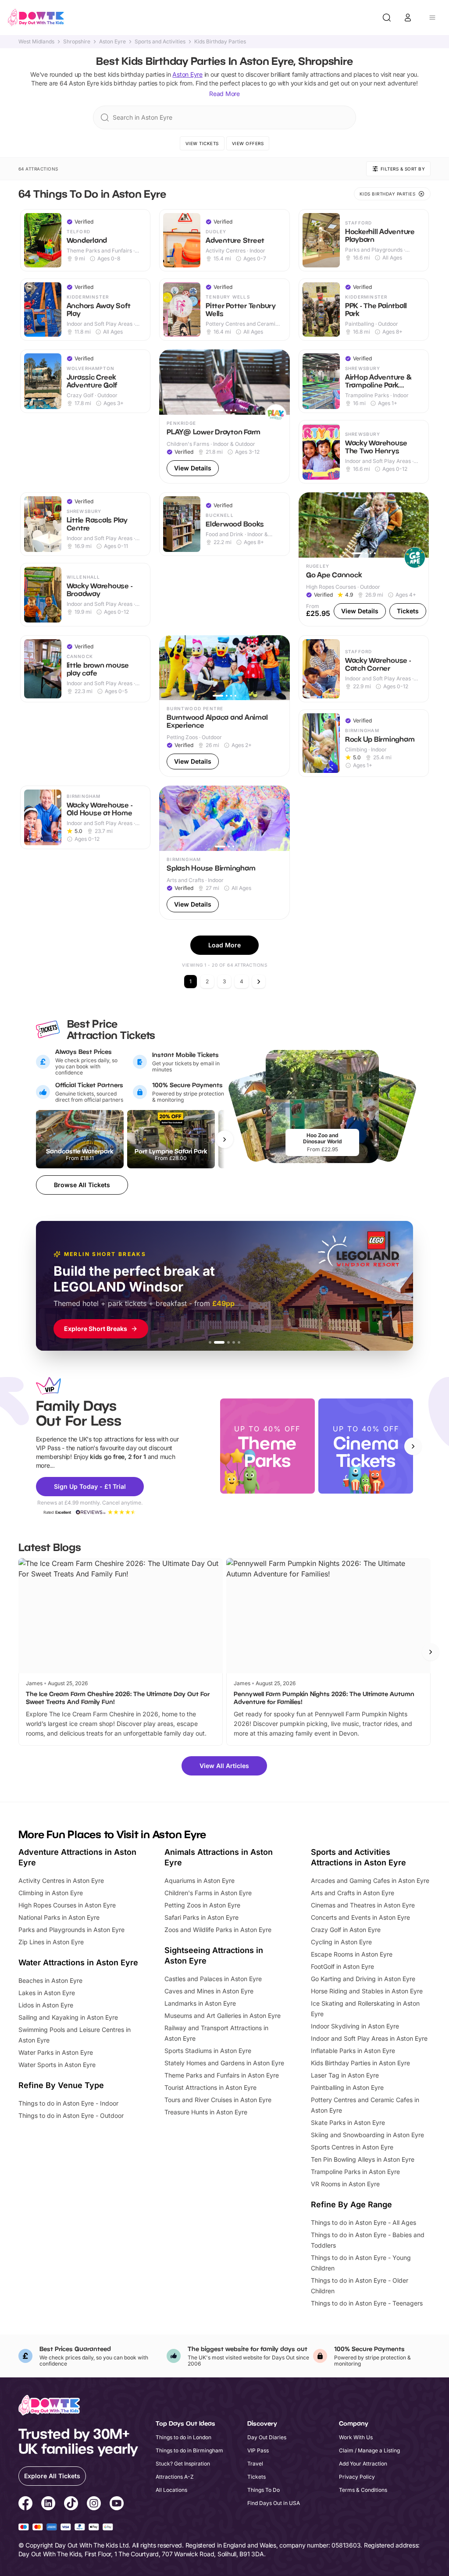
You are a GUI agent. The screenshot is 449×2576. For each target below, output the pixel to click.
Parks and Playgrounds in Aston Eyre (71, 1930)
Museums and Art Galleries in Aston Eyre (223, 2016)
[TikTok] (71, 2505)
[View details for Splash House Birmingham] (224, 853)
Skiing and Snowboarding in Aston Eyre (367, 2135)
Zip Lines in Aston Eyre (51, 1942)
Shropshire (77, 42)
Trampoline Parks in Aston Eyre (355, 2172)
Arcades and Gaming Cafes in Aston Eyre (370, 1880)
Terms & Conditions (363, 2490)
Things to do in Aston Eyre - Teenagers (367, 2303)
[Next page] (259, 982)
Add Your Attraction (363, 2464)
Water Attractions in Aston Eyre (78, 1962)
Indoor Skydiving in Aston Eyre (355, 2026)
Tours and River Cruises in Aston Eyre (218, 2100)
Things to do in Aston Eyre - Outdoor (71, 2115)
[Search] (387, 18)
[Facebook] (25, 2505)
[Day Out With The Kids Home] (36, 18)
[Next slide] (413, 1446)
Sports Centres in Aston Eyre (352, 2147)
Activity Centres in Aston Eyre (61, 1880)
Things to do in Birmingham (189, 2450)
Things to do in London (184, 2437)
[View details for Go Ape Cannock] (364, 559)
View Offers (248, 143)
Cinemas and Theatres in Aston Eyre (363, 1905)
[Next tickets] (224, 1139)
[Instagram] (94, 2505)
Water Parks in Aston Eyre (56, 2052)
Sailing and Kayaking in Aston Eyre (68, 2017)
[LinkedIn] (48, 2505)
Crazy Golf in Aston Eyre (346, 1930)
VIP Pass (258, 2450)
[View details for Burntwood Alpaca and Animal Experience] (224, 706)
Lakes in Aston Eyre (47, 1993)
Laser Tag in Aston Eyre (345, 2075)
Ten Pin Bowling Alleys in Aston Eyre (363, 2159)
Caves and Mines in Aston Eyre (209, 1991)
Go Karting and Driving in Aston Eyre (363, 1979)
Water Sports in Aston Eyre (57, 2065)
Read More (224, 94)
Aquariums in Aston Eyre (200, 1880)
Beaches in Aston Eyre (50, 1980)
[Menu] (432, 18)
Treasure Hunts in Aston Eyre (206, 2112)
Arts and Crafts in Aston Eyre (353, 1893)
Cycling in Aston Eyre (341, 1942)
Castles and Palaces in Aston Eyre (213, 1979)
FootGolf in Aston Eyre (342, 1966)
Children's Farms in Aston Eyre (208, 1893)
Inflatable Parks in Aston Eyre (353, 2051)
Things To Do (264, 2490)
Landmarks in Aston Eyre (200, 2003)
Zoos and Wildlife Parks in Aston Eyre (218, 1930)
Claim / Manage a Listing (369, 2450)
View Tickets (202, 143)
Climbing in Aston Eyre (51, 1893)
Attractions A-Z (175, 2477)
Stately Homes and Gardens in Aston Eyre (224, 2063)
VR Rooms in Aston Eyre (345, 2184)
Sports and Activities (160, 42)
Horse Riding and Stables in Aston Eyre (367, 1991)
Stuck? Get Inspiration (183, 2464)
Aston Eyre (112, 42)
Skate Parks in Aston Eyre (348, 2122)
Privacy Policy (357, 2477)
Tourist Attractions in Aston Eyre (210, 2087)
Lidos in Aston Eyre (46, 2005)
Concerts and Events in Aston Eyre (360, 1917)
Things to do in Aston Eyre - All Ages (363, 2222)
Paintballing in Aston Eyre (347, 2087)
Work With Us (356, 2437)
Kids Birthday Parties (220, 42)
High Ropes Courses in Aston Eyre (67, 1905)
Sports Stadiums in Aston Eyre (208, 2051)
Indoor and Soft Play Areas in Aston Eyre (369, 2038)
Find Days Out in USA (274, 2503)
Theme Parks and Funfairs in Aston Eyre (222, 2075)
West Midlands (36, 42)
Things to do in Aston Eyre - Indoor (68, 2103)
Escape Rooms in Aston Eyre (352, 1954)
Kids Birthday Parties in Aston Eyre (360, 2063)
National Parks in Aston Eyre (59, 1917)
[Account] (408, 18)
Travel (255, 2464)
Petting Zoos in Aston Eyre (202, 1905)
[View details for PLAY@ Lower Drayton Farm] (224, 416)
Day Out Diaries (267, 2437)
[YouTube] (117, 2505)
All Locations (171, 2490)
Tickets (257, 2477)
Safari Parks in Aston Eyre (201, 1917)
